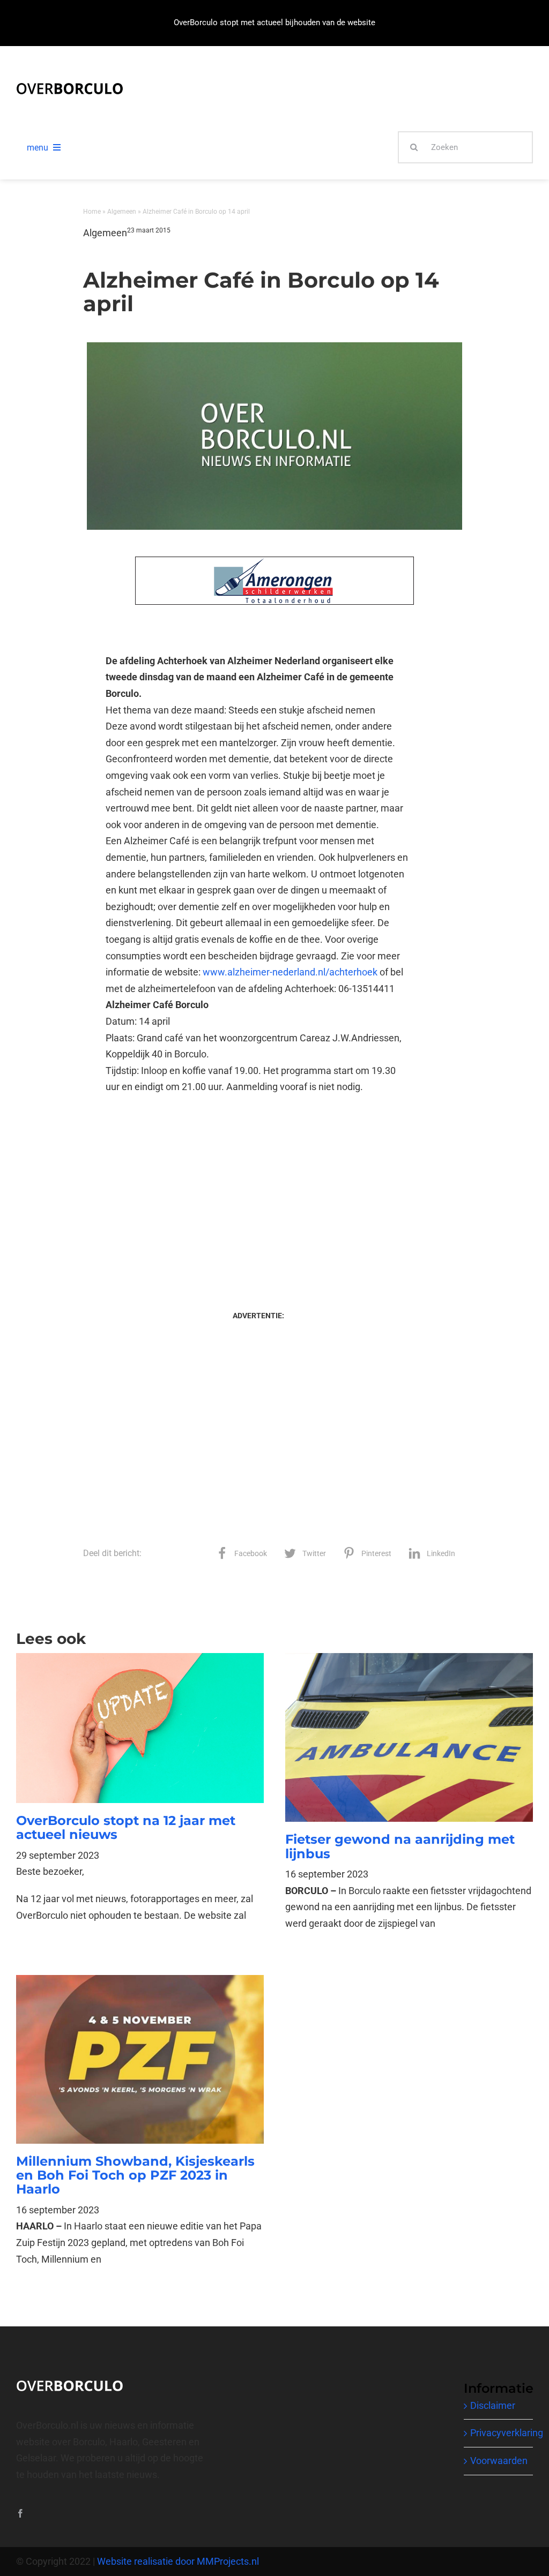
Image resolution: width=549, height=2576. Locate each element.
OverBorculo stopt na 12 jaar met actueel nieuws (126, 1827)
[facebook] (20, 2513)
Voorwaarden (499, 2461)
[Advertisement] (258, 1192)
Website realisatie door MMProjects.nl (178, 2561)
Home (92, 212)
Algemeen (122, 212)
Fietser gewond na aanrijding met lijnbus (400, 1846)
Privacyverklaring (507, 2433)
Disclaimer (493, 2405)
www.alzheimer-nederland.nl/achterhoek (290, 972)
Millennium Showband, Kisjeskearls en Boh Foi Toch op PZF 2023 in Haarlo (135, 2175)
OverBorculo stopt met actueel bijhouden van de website (274, 22)
